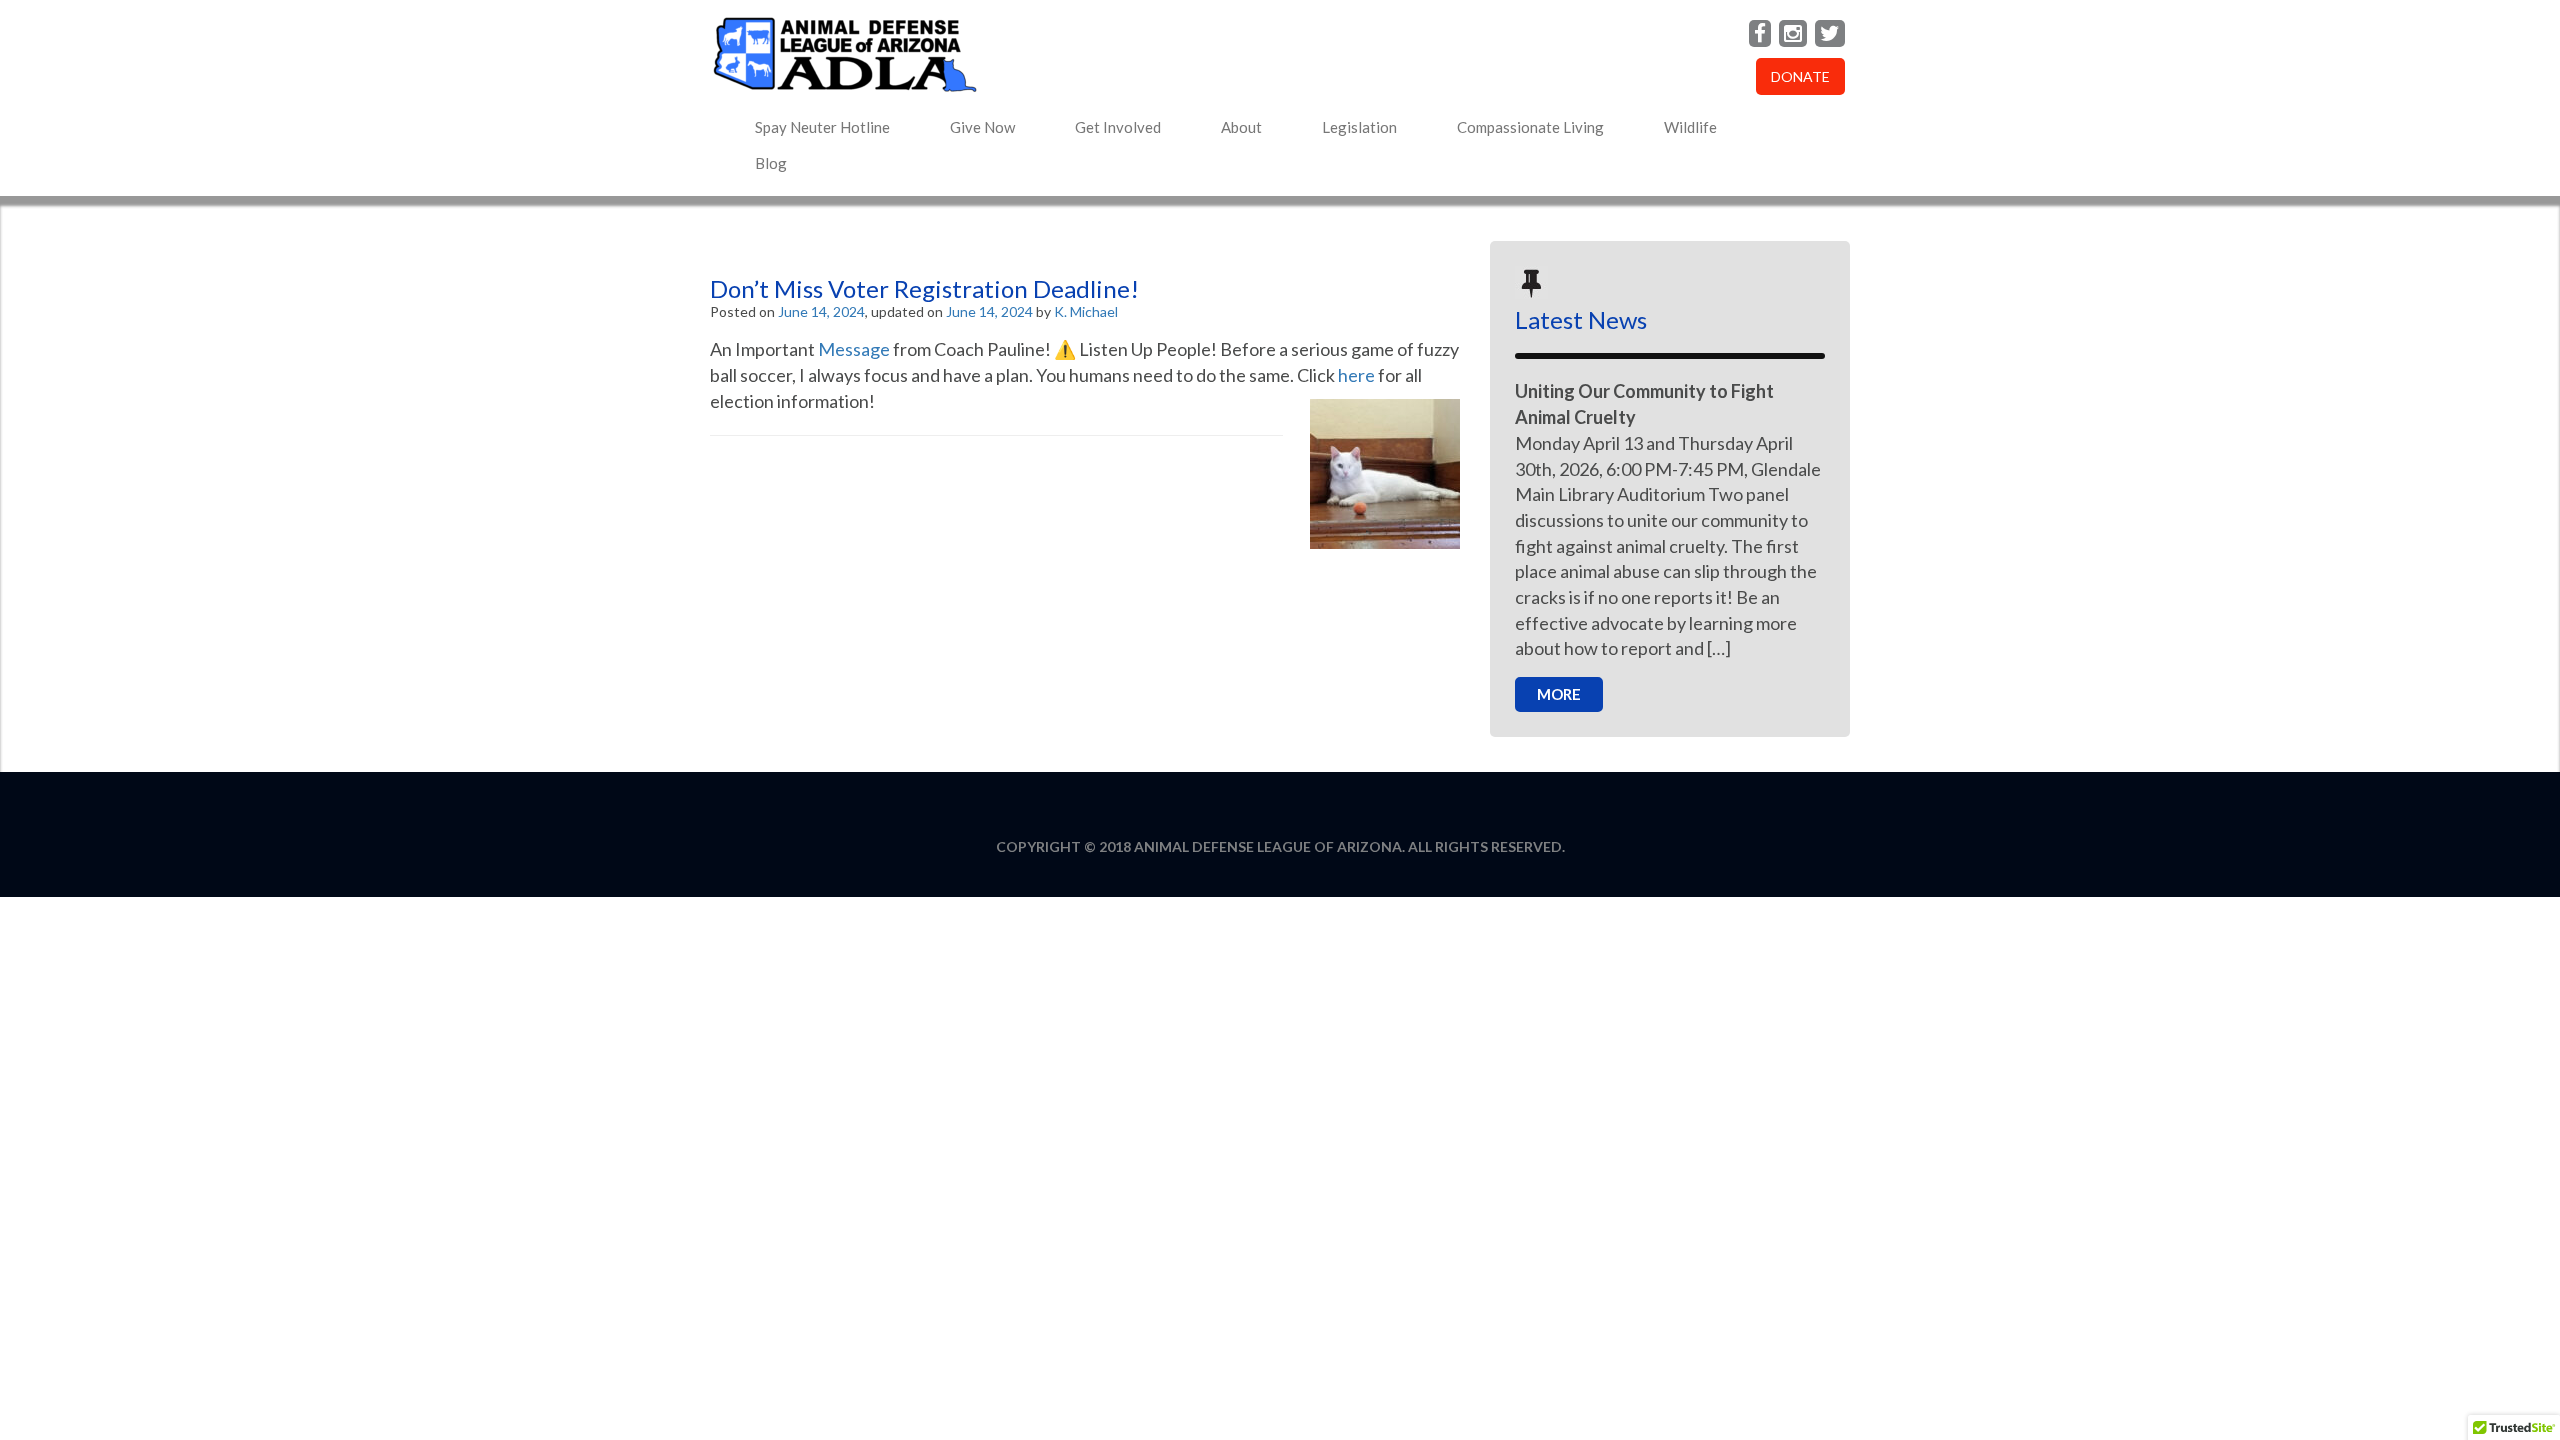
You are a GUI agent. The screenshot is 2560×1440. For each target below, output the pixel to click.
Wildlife (1690, 127)
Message (854, 349)
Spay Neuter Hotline (822, 127)
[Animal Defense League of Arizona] (1085, 54)
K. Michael (1086, 311)
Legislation (1359, 127)
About (1241, 127)
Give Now (982, 127)
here (1356, 375)
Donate (1800, 76)
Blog (771, 163)
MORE (1559, 694)
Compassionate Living (1530, 127)
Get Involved (1118, 127)
